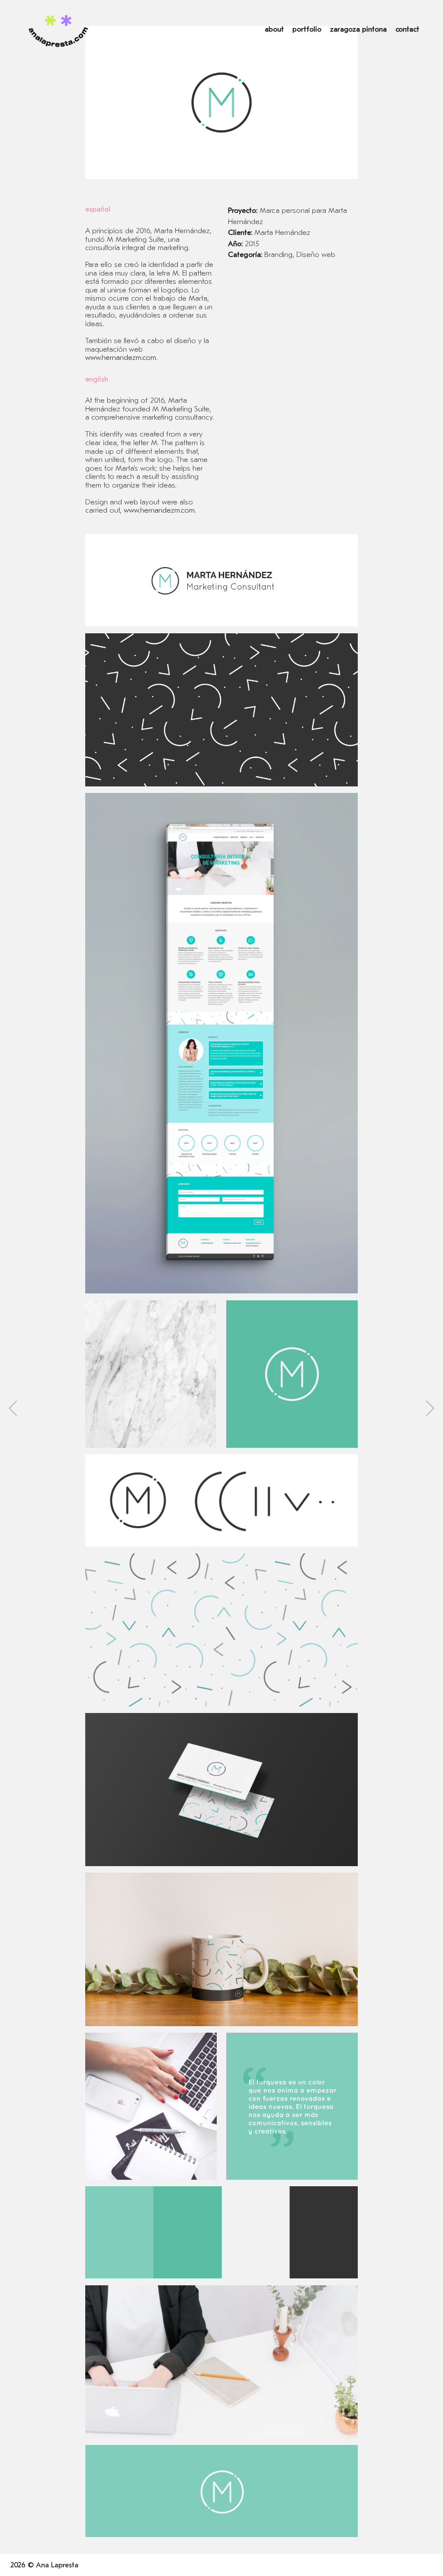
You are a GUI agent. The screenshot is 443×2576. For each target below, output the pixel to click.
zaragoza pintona (358, 29)
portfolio (307, 29)
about (274, 29)
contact (407, 29)
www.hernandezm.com (121, 358)
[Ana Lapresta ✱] (58, 30)
